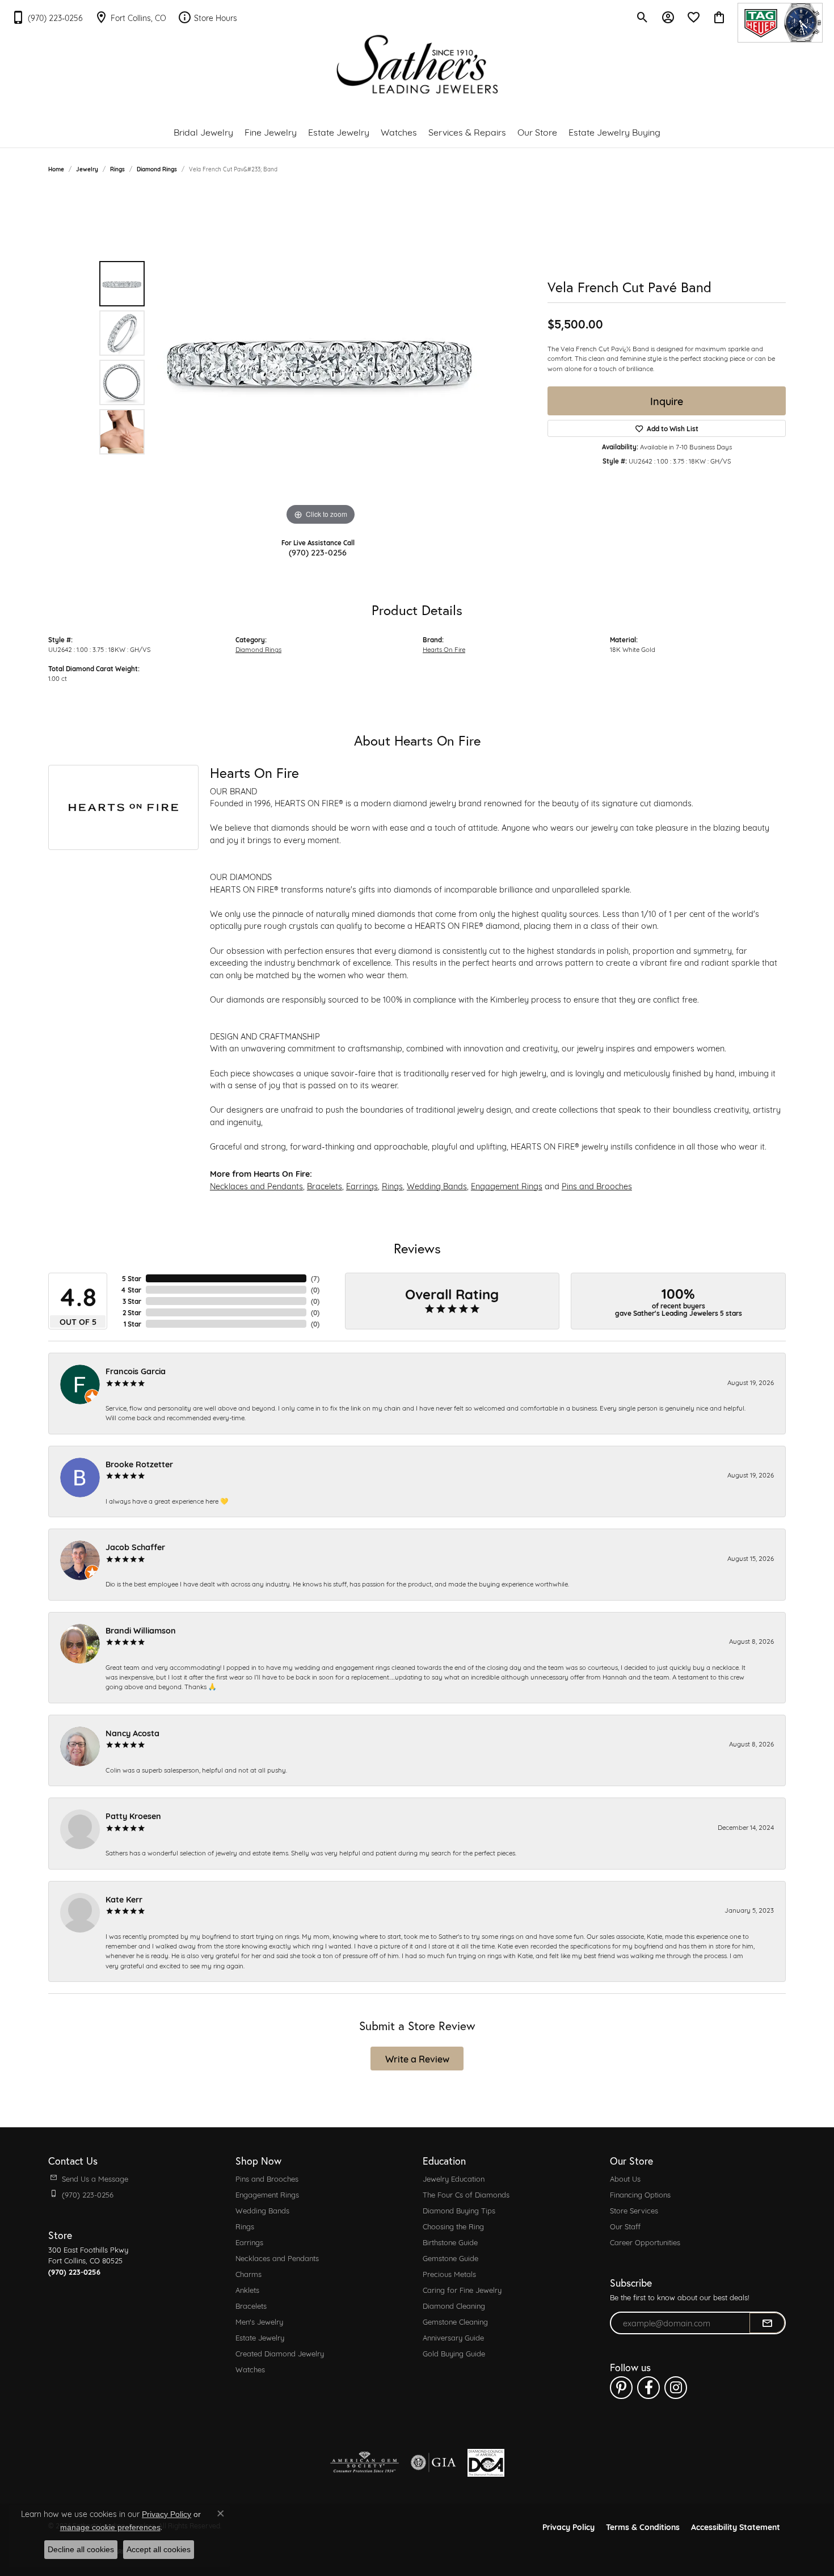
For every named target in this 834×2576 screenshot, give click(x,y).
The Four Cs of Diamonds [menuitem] (466, 2194)
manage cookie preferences (110, 2527)
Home (56, 169)
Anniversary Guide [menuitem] (453, 2337)
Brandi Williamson (141, 1630)
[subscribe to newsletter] (767, 2323)
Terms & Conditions (643, 2526)
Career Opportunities (645, 2242)
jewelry (87, 169)
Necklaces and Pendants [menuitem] (277, 2258)
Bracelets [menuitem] (251, 2305)
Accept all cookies (159, 2549)
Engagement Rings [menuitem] (267, 2194)
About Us (625, 2178)
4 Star (131, 1290)
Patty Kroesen (133, 1815)
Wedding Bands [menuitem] (262, 2210)
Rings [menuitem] (245, 2226)
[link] (47, 17)
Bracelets (325, 1186)
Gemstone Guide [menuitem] (450, 2258)
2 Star (132, 1312)
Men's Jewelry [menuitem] (259, 2321)
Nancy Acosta (132, 1733)
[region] (321, 358)
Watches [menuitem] (250, 2369)
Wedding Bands (437, 1186)
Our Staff (625, 2226)
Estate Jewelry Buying (614, 131)
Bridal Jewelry (203, 131)
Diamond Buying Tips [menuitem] (459, 2210)
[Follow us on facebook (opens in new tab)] (648, 2388)
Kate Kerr (124, 1899)
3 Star (132, 1301)
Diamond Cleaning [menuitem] (454, 2305)
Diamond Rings (157, 169)
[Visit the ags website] (365, 2463)
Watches (399, 131)
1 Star (132, 1324)
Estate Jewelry (339, 131)
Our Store (537, 131)
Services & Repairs (467, 131)
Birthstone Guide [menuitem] (450, 2242)
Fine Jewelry (271, 131)
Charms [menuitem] (248, 2274)
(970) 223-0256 (318, 552)
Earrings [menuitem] (249, 2242)
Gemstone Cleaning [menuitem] (455, 2321)
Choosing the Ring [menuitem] (453, 2226)
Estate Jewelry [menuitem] (260, 2337)
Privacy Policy (568, 2526)
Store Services (634, 2210)
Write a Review (417, 2058)
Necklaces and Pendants (256, 1186)
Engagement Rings (507, 1186)
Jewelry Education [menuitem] (454, 2178)
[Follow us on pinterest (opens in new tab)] (621, 2388)
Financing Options (640, 2194)
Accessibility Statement (736, 2526)
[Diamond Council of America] (486, 2463)
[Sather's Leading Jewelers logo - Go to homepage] (417, 64)
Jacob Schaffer (135, 1546)
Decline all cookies (81, 2549)
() (315, 1278)
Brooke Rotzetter (139, 1464)
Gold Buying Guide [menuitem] (454, 2353)
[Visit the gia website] (433, 2463)
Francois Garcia (136, 1371)
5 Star (132, 1278)
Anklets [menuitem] (247, 2289)
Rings (117, 169)
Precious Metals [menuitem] (449, 2274)
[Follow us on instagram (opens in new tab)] (676, 2388)
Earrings (362, 1186)
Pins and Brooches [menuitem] (267, 2178)
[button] (643, 17)
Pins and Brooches (597, 1186)
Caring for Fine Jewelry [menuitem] (462, 2289)
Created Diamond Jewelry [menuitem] (280, 2353)
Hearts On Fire (444, 649)
